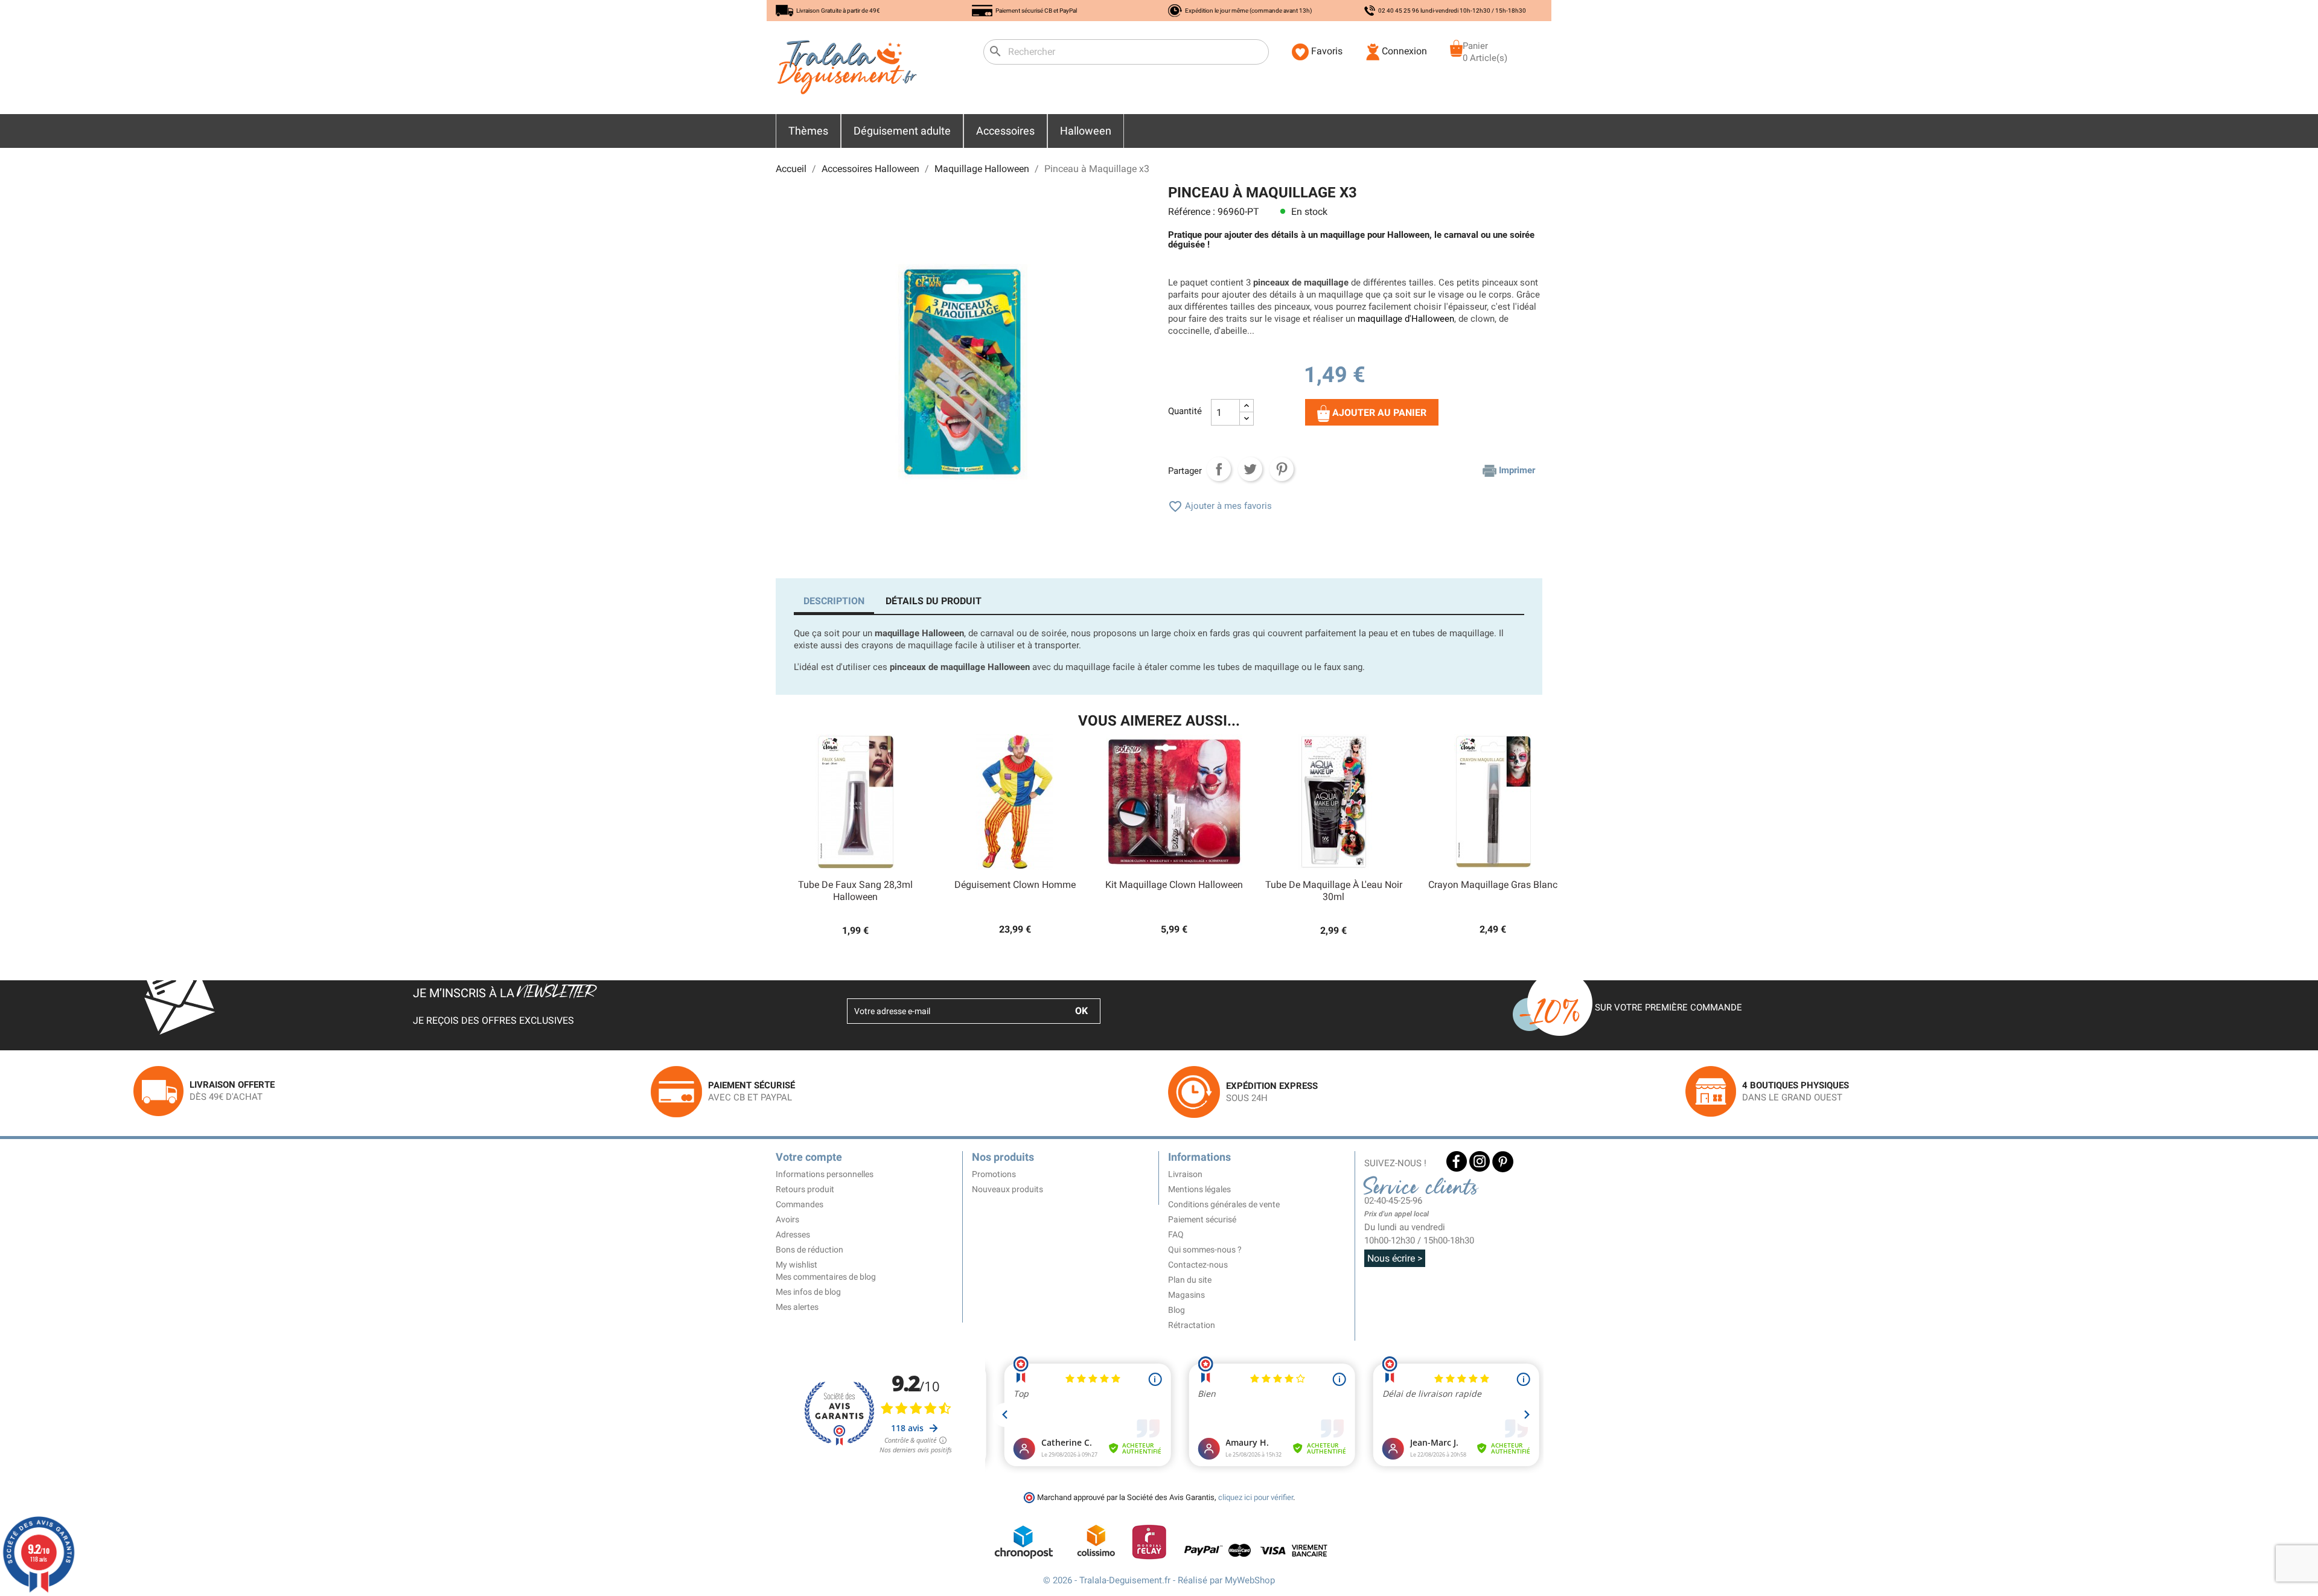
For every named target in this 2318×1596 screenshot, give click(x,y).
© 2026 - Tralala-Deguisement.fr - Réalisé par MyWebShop (1159, 1580)
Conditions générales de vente (1224, 1204)
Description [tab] (834, 601)
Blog (1177, 1310)
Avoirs (787, 1219)
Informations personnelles (825, 1174)
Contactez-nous (1198, 1265)
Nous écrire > (1395, 1258)
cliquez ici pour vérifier (1256, 1497)
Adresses (793, 1234)
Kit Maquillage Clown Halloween (1174, 885)
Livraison (1185, 1174)
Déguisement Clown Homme (1015, 885)
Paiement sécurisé (1202, 1219)
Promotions (994, 1174)
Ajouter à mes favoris (1220, 506)
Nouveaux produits (1007, 1189)
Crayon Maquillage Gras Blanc (1493, 885)
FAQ (1176, 1234)
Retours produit (805, 1189)
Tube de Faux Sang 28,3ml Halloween (855, 891)
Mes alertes (797, 1307)
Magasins (1186, 1295)
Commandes (800, 1204)
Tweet (1250, 469)
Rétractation (1192, 1325)
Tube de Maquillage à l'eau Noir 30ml (1334, 891)
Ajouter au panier (1378, 413)
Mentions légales (1199, 1189)
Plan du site (1190, 1280)
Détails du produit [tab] (934, 601)
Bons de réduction (809, 1250)
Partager (1219, 469)
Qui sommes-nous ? (1205, 1250)
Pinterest (1282, 469)
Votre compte (809, 1157)
